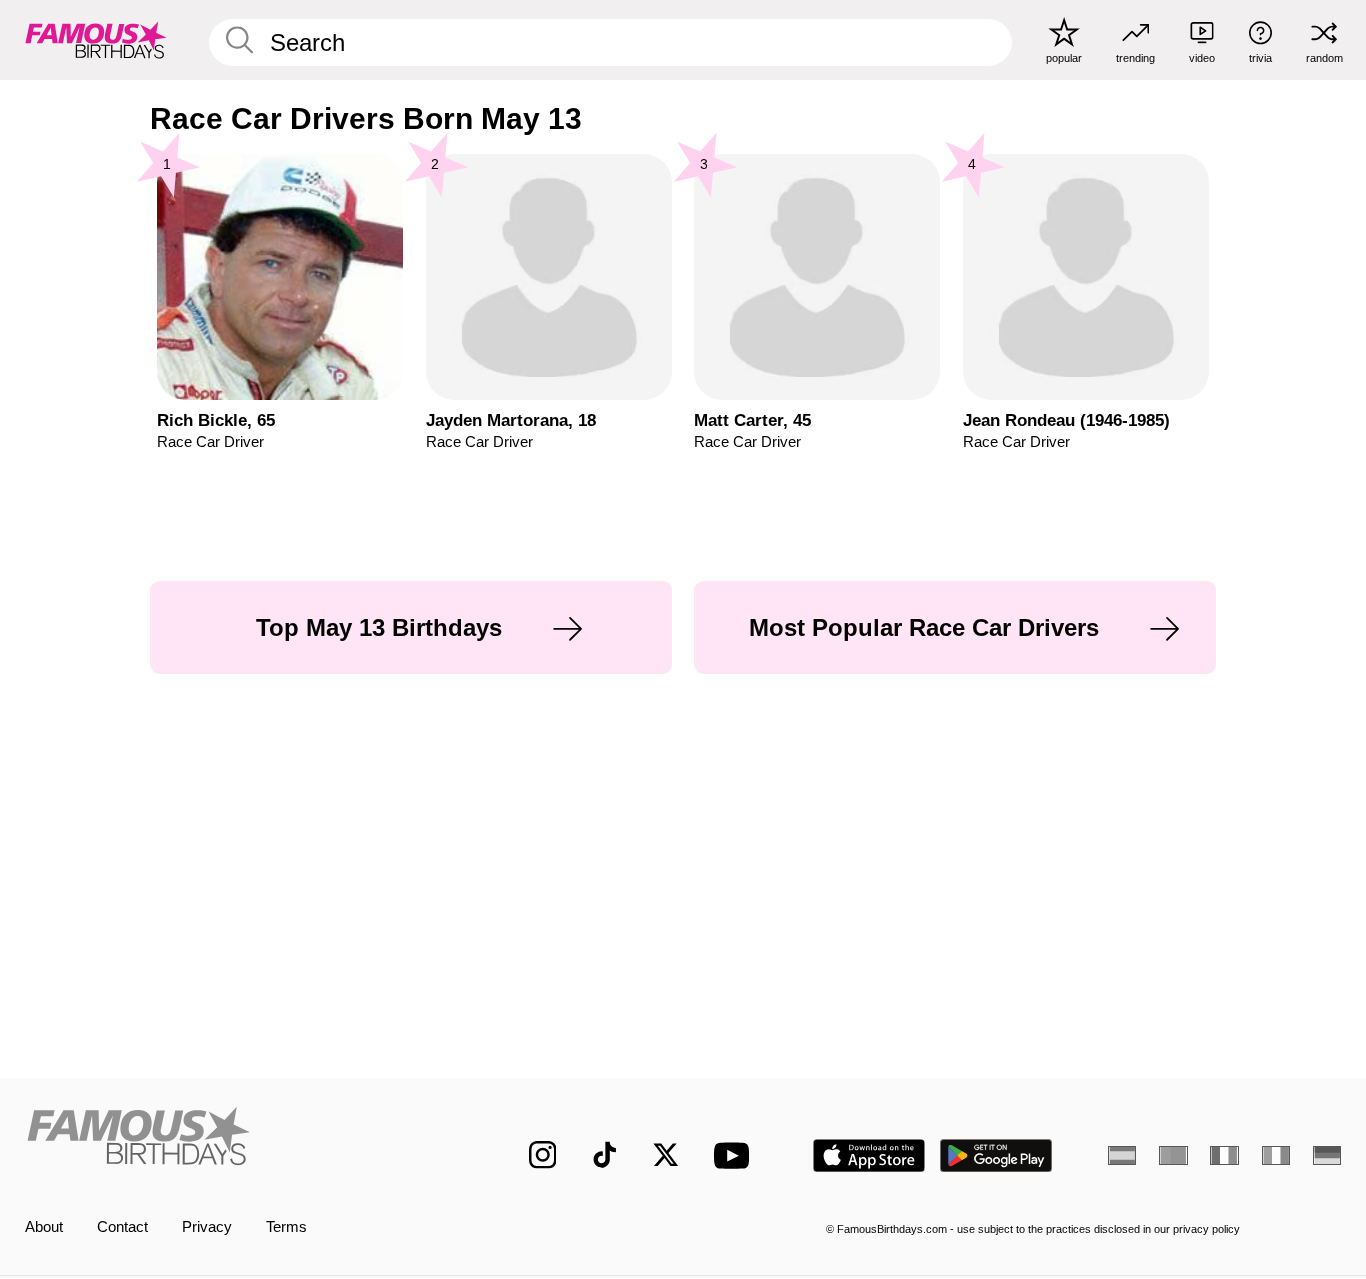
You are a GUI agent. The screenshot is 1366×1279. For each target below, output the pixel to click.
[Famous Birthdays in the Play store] (996, 1155)
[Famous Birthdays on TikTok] (605, 1155)
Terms (286, 1227)
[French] (1224, 1155)
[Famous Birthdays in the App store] (869, 1155)
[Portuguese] (1173, 1155)
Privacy (207, 1227)
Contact (122, 1227)
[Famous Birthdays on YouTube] (736, 1155)
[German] (1327, 1155)
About (44, 1227)
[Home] (238, 1139)
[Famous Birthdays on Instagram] (543, 1155)
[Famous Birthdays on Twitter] (666, 1155)
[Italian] (1276, 1155)
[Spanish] (1122, 1155)
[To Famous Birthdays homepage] (96, 39)
